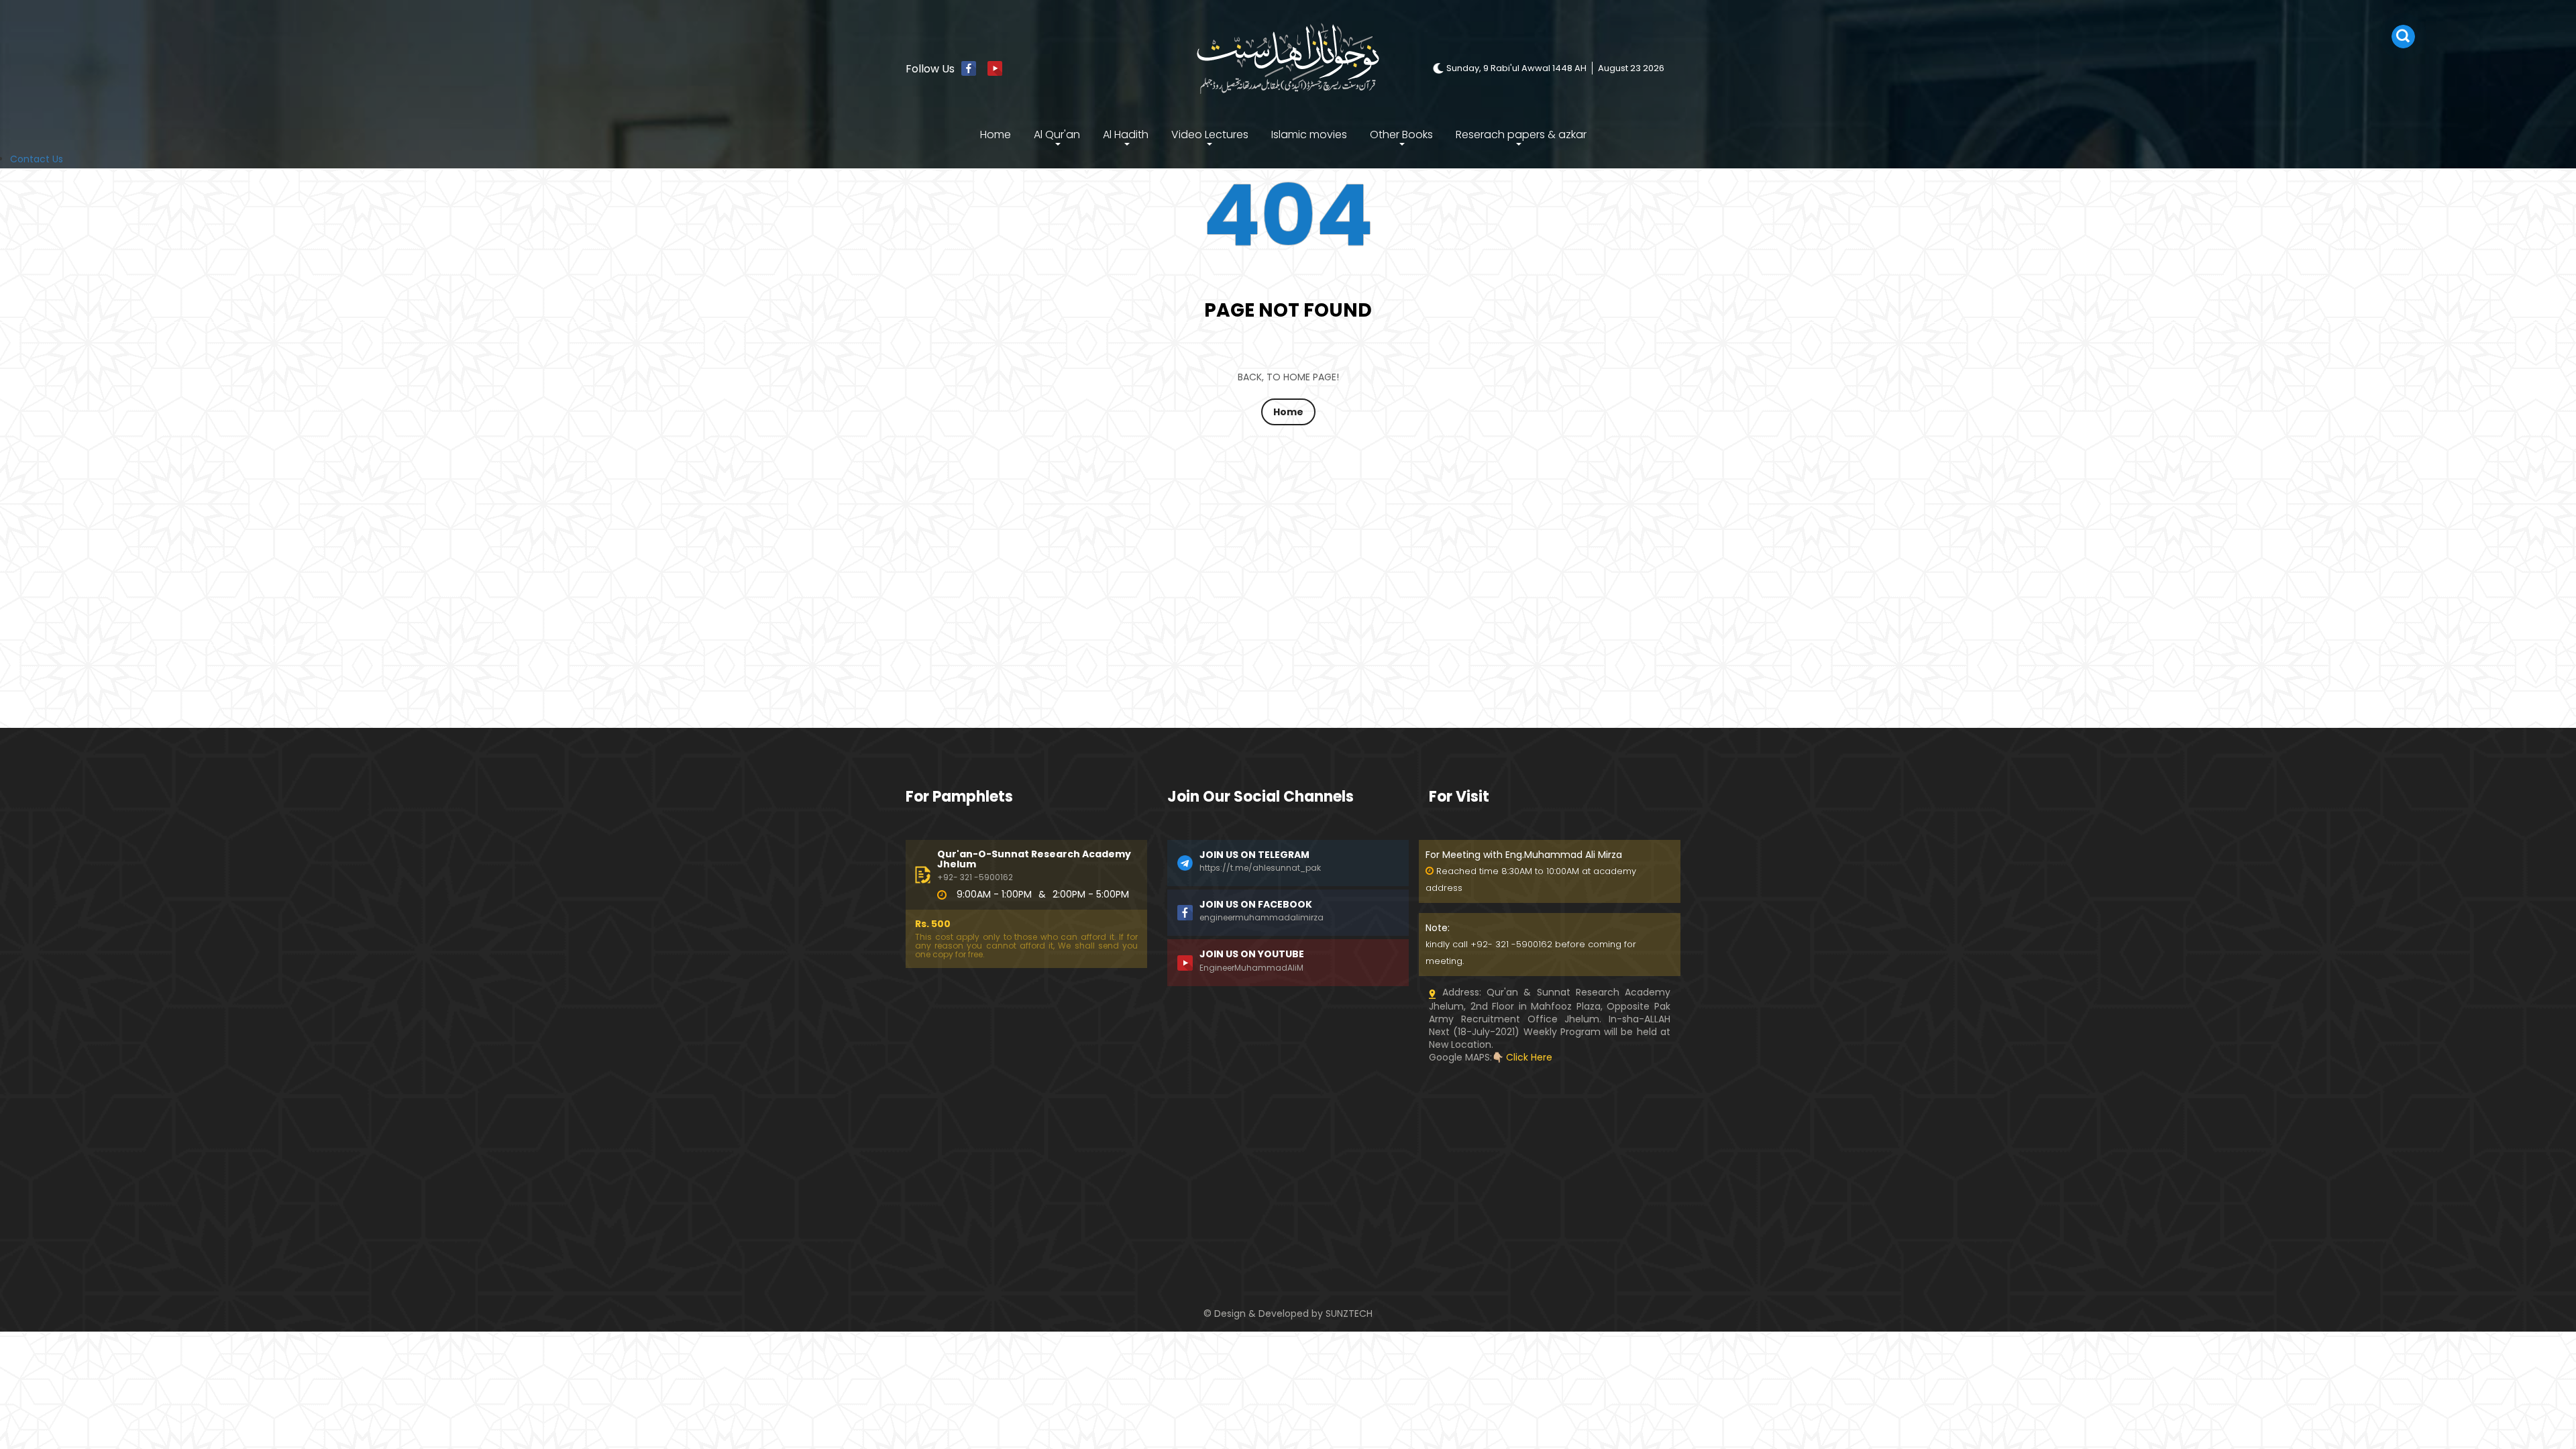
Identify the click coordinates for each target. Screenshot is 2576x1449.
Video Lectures (1210, 135)
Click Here (1529, 1057)
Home (996, 135)
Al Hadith (1126, 135)
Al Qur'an (1057, 135)
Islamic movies (1309, 135)
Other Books (1401, 135)
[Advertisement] (1026, 1158)
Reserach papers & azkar (1521, 135)
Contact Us (37, 159)
